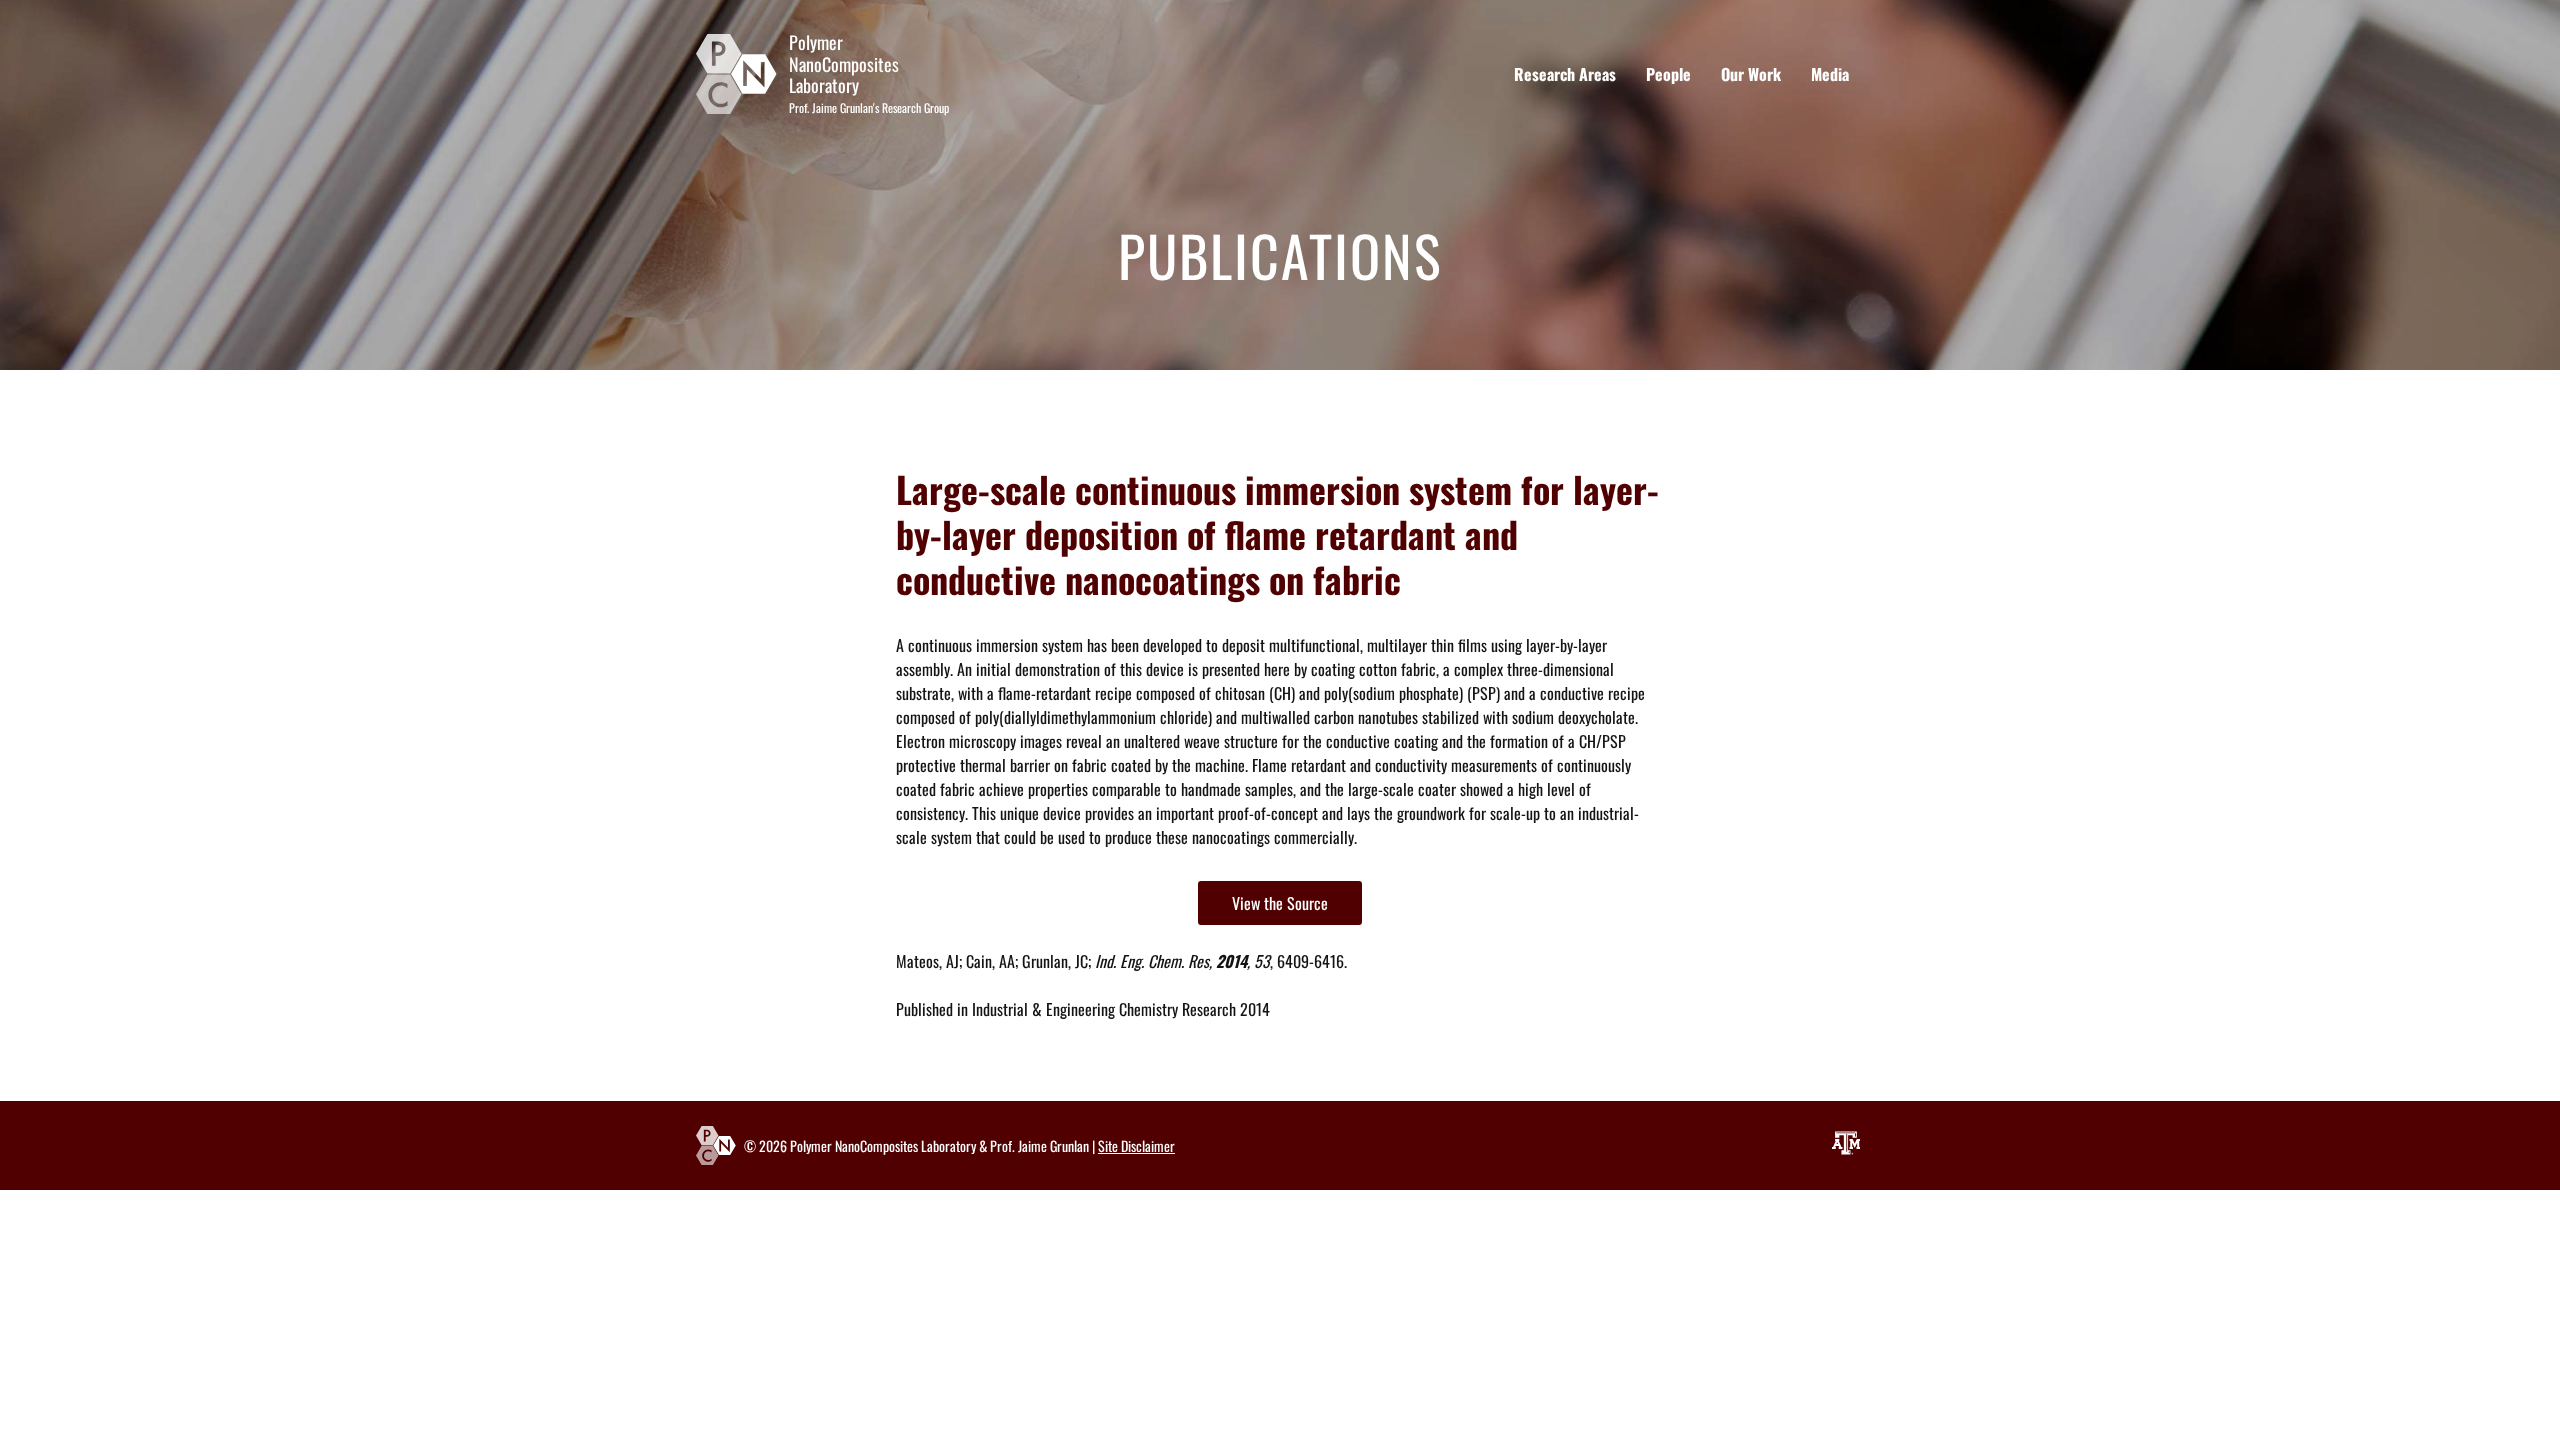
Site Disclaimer (1136, 1145)
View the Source (1280, 903)
